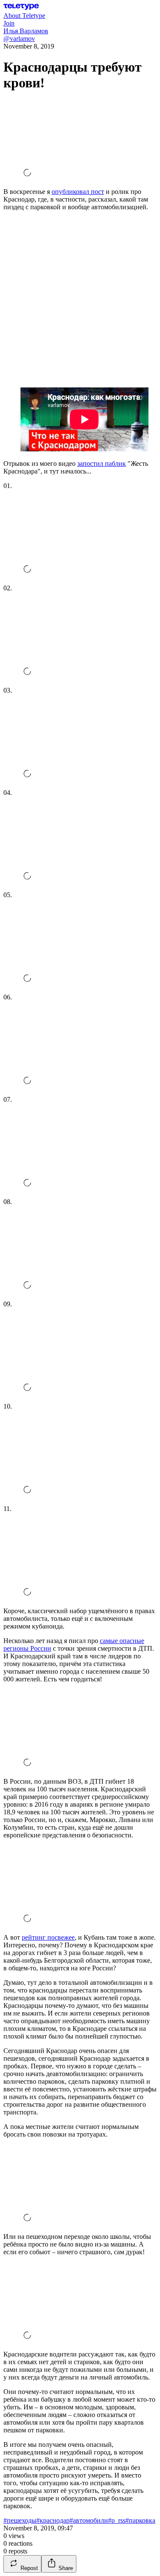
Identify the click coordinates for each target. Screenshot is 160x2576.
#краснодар (53, 2520)
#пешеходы (20, 2520)
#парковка (140, 2520)
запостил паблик (102, 464)
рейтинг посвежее (48, 1937)
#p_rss (117, 2520)
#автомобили (89, 2520)
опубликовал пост (78, 192)
